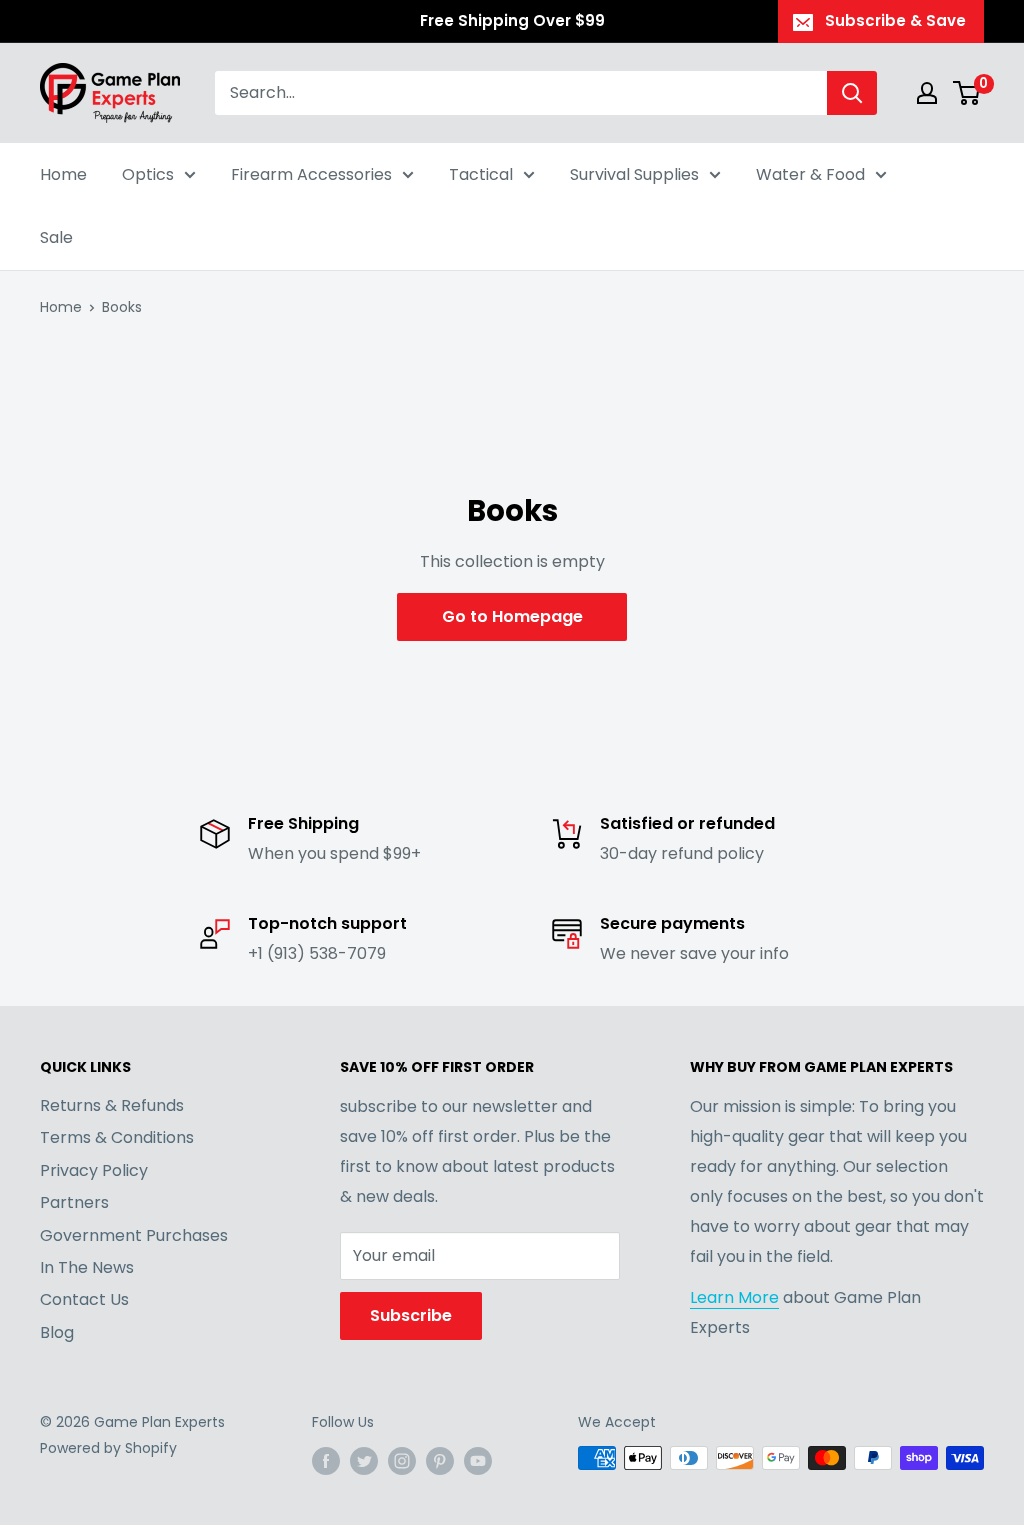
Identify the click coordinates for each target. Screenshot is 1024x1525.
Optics (148, 174)
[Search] (852, 93)
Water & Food (810, 174)
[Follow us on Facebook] (326, 1460)
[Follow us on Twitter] (364, 1460)
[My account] (927, 93)
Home (63, 174)
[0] (967, 93)
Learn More (734, 1297)
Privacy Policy (94, 1170)
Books (122, 307)
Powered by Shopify (108, 1448)
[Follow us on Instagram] (402, 1460)
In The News (87, 1267)
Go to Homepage (512, 616)
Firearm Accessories (311, 174)
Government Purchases (134, 1235)
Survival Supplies (634, 174)
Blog (57, 1332)
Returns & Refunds (112, 1105)
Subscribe (411, 1315)
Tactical (481, 174)
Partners (74, 1202)
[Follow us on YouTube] (478, 1460)
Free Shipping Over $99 (512, 20)
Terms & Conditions (117, 1137)
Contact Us (84, 1299)
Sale (56, 237)
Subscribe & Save (895, 20)
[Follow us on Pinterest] (440, 1460)
